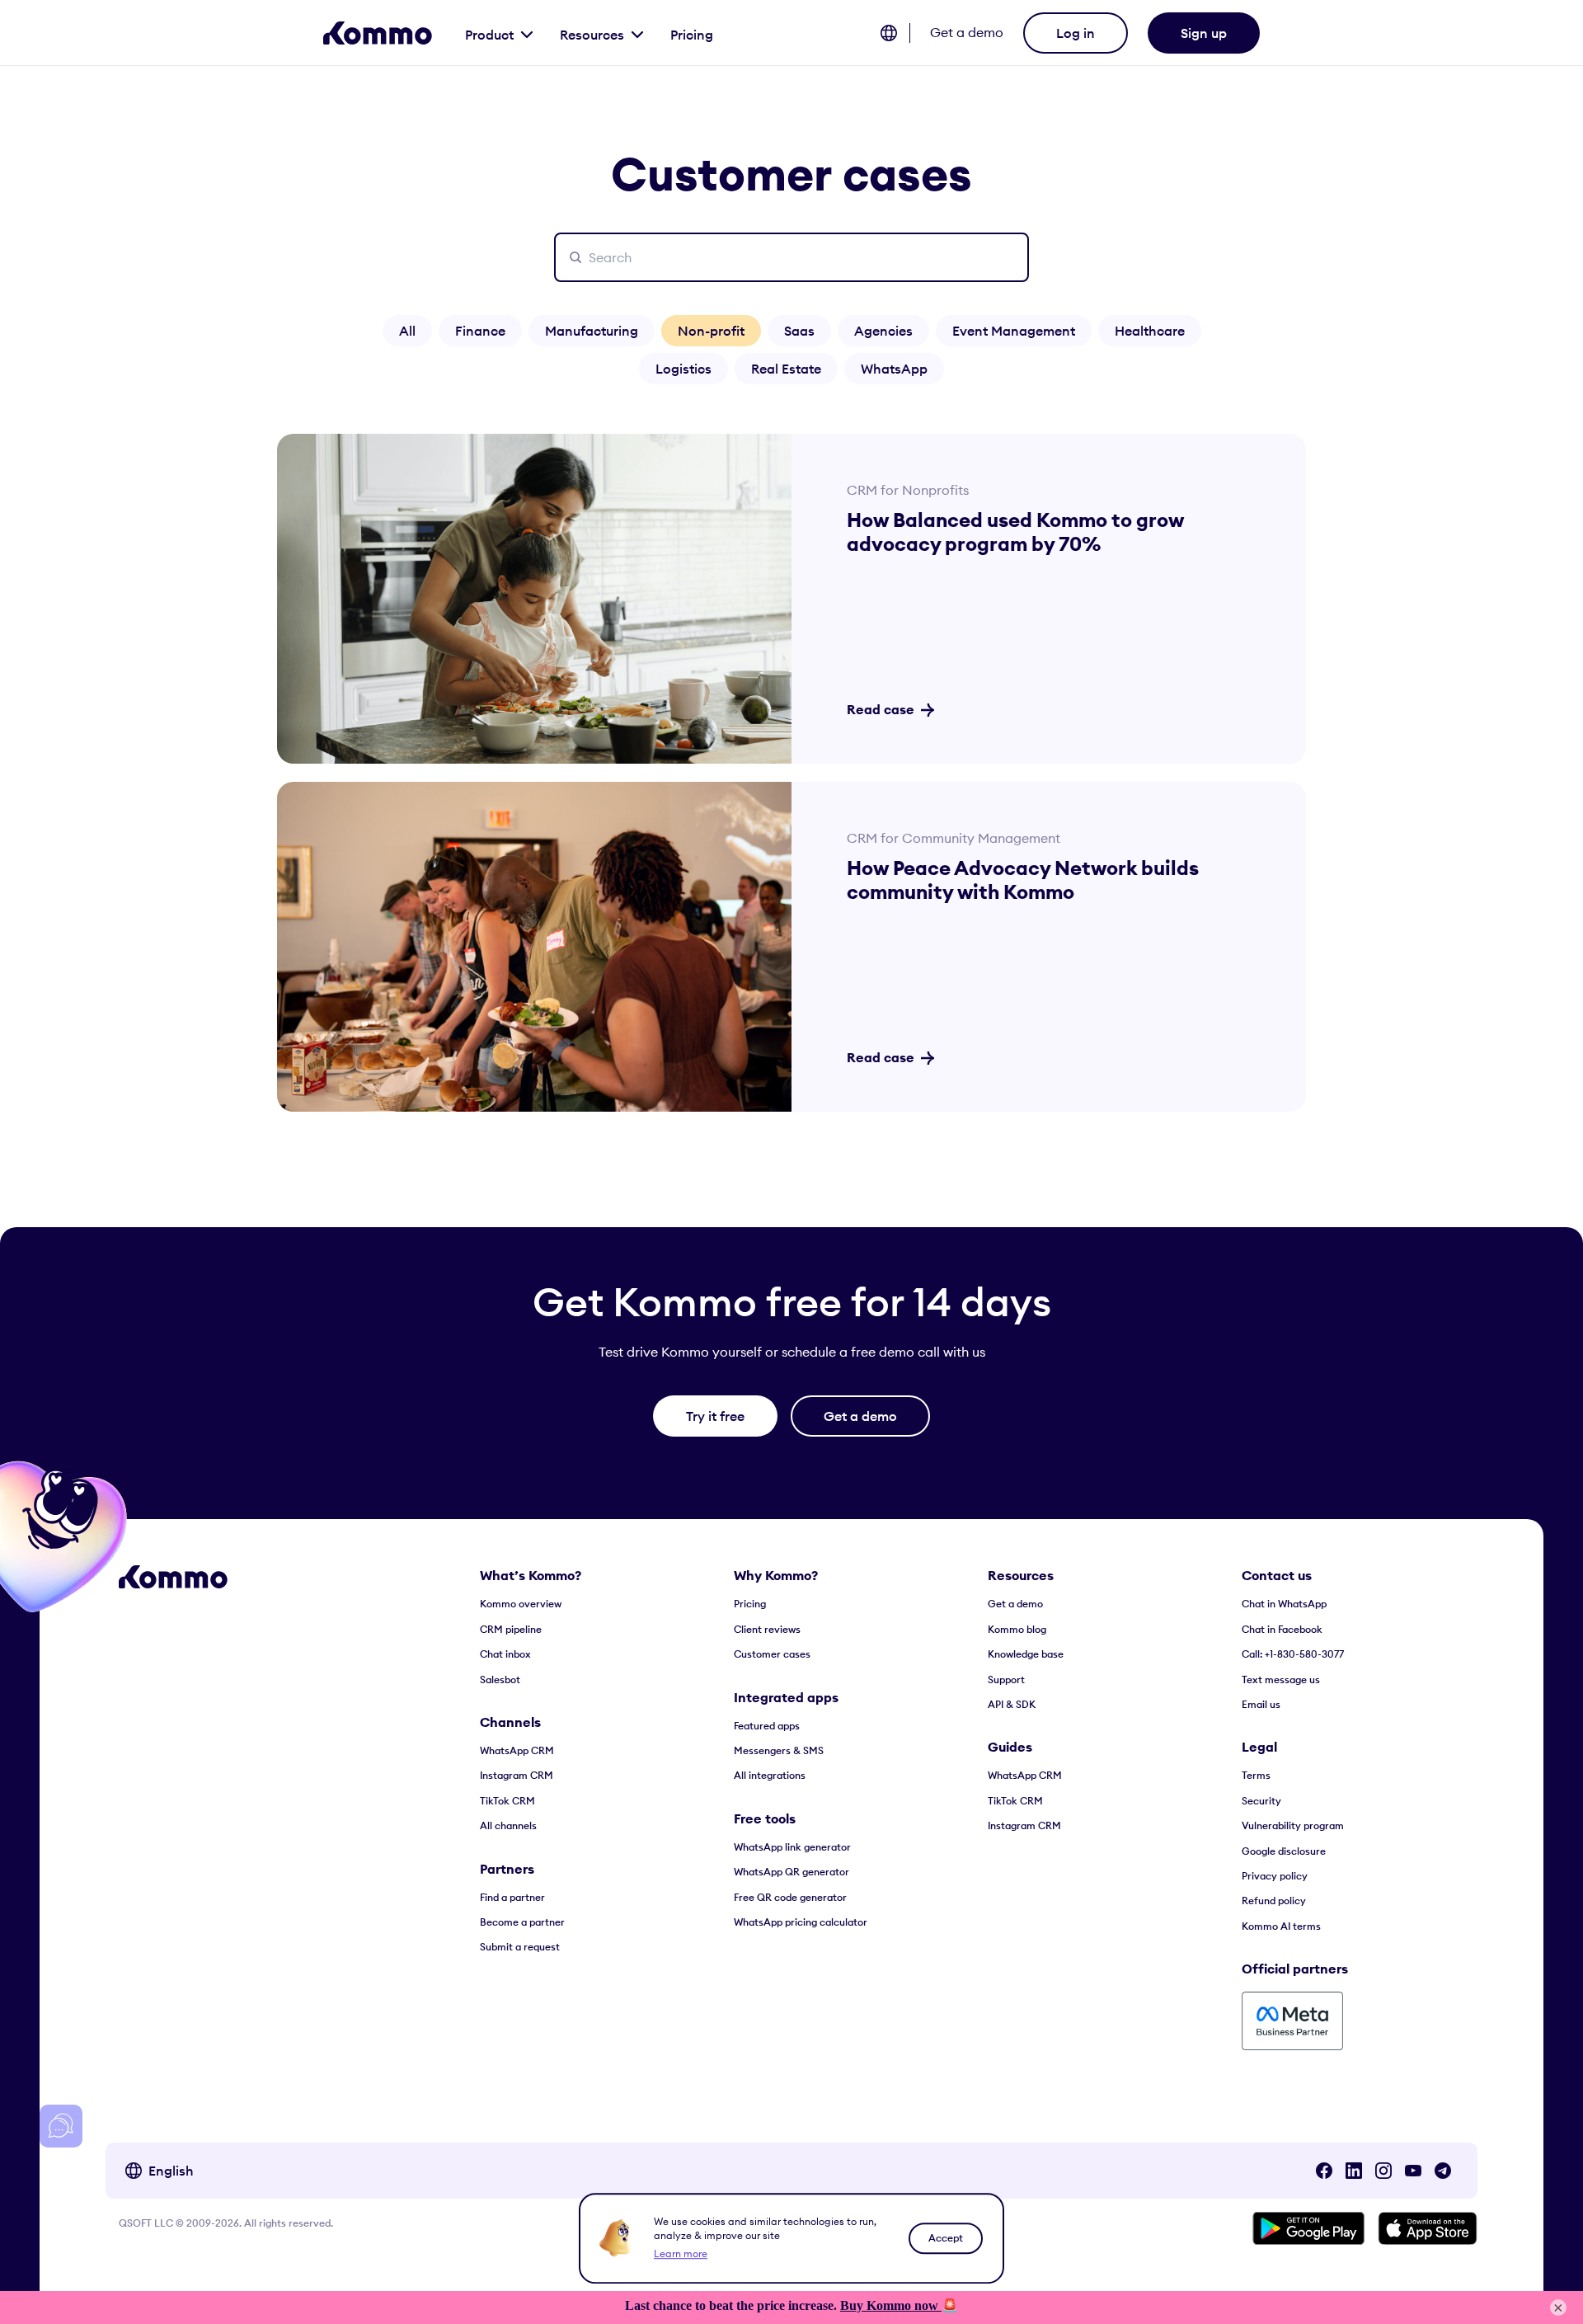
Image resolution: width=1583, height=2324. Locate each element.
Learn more (681, 2253)
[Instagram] (1383, 2171)
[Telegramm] (1443, 2171)
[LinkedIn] (1354, 2171)
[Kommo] (378, 33)
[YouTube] (1413, 2171)
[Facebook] (1324, 2171)
